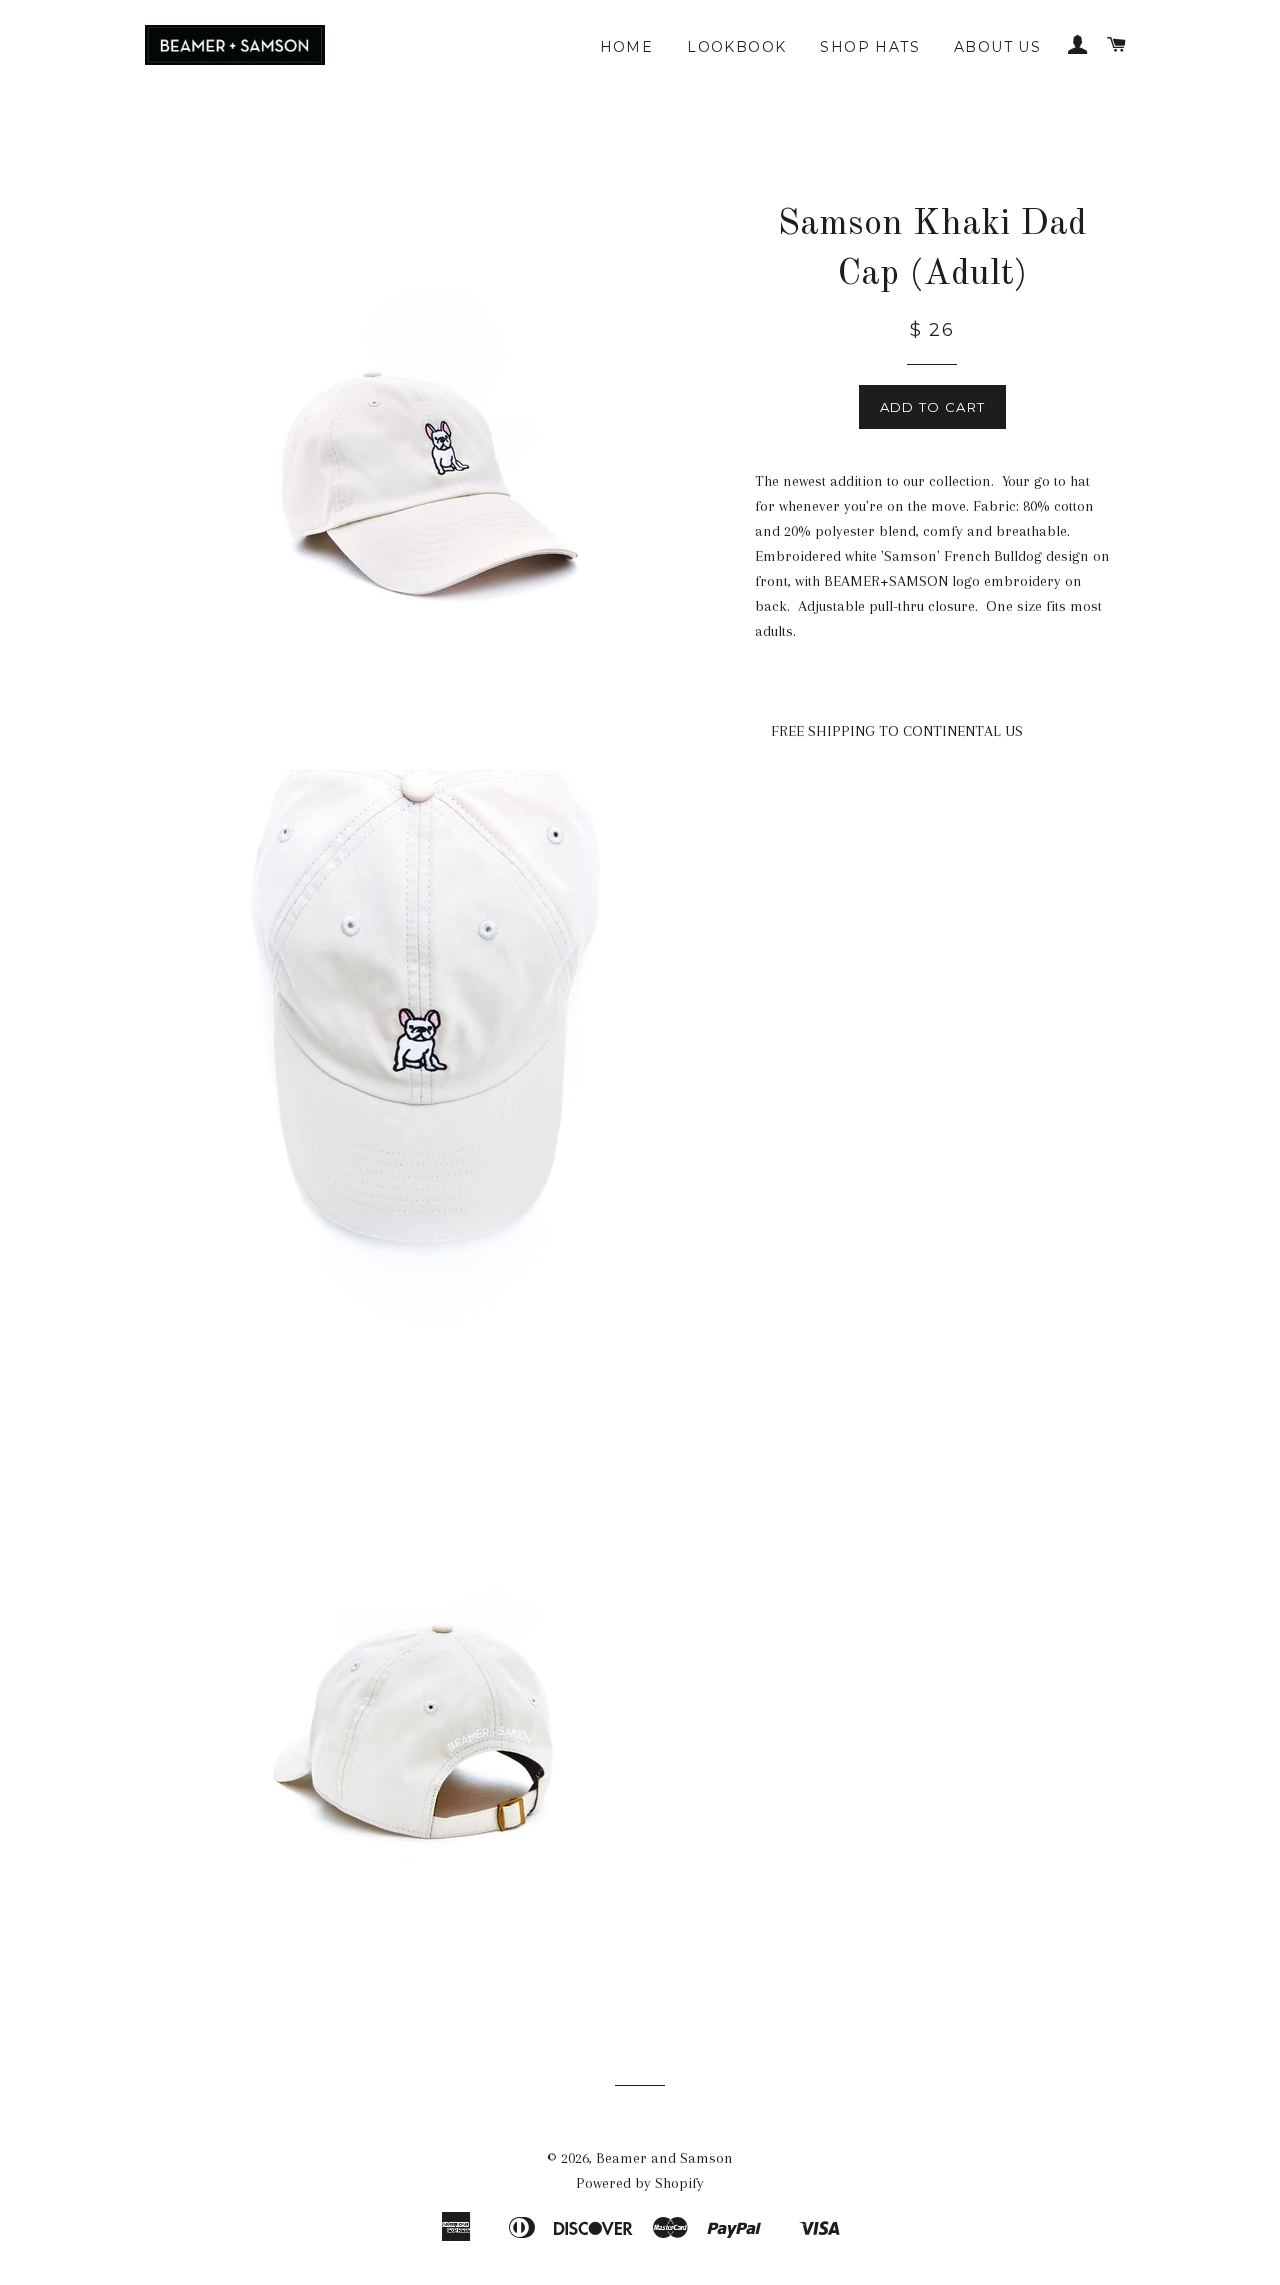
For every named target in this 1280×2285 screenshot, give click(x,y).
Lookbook (736, 47)
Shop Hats (870, 47)
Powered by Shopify (640, 2183)
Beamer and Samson (664, 2158)
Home (627, 47)
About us (997, 47)
